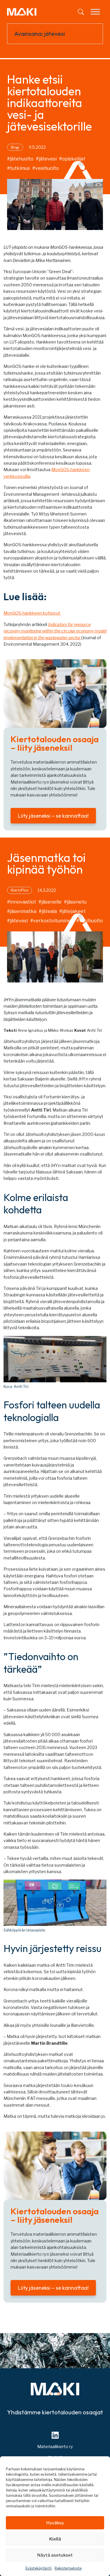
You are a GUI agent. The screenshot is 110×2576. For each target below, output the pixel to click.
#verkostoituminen (52, 921)
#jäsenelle (50, 902)
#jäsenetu (75, 902)
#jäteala (48, 911)
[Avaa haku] (81, 12)
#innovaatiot (22, 902)
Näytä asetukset (55, 2555)
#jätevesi (46, 159)
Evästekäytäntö (39, 2568)
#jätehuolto (20, 159)
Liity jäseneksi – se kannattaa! (53, 816)
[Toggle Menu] (95, 12)
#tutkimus (18, 168)
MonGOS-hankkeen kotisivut (32, 613)
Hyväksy (55, 2523)
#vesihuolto (46, 168)
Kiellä (55, 2539)
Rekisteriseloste (68, 2568)
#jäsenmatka (22, 911)
